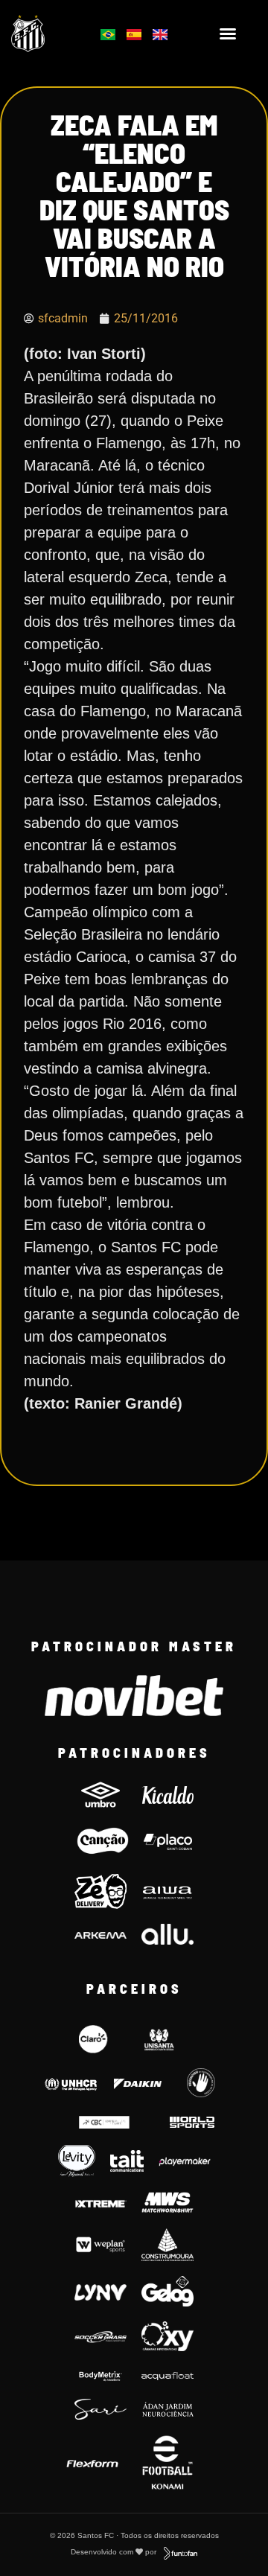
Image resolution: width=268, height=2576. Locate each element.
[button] (228, 34)
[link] (46, 33)
